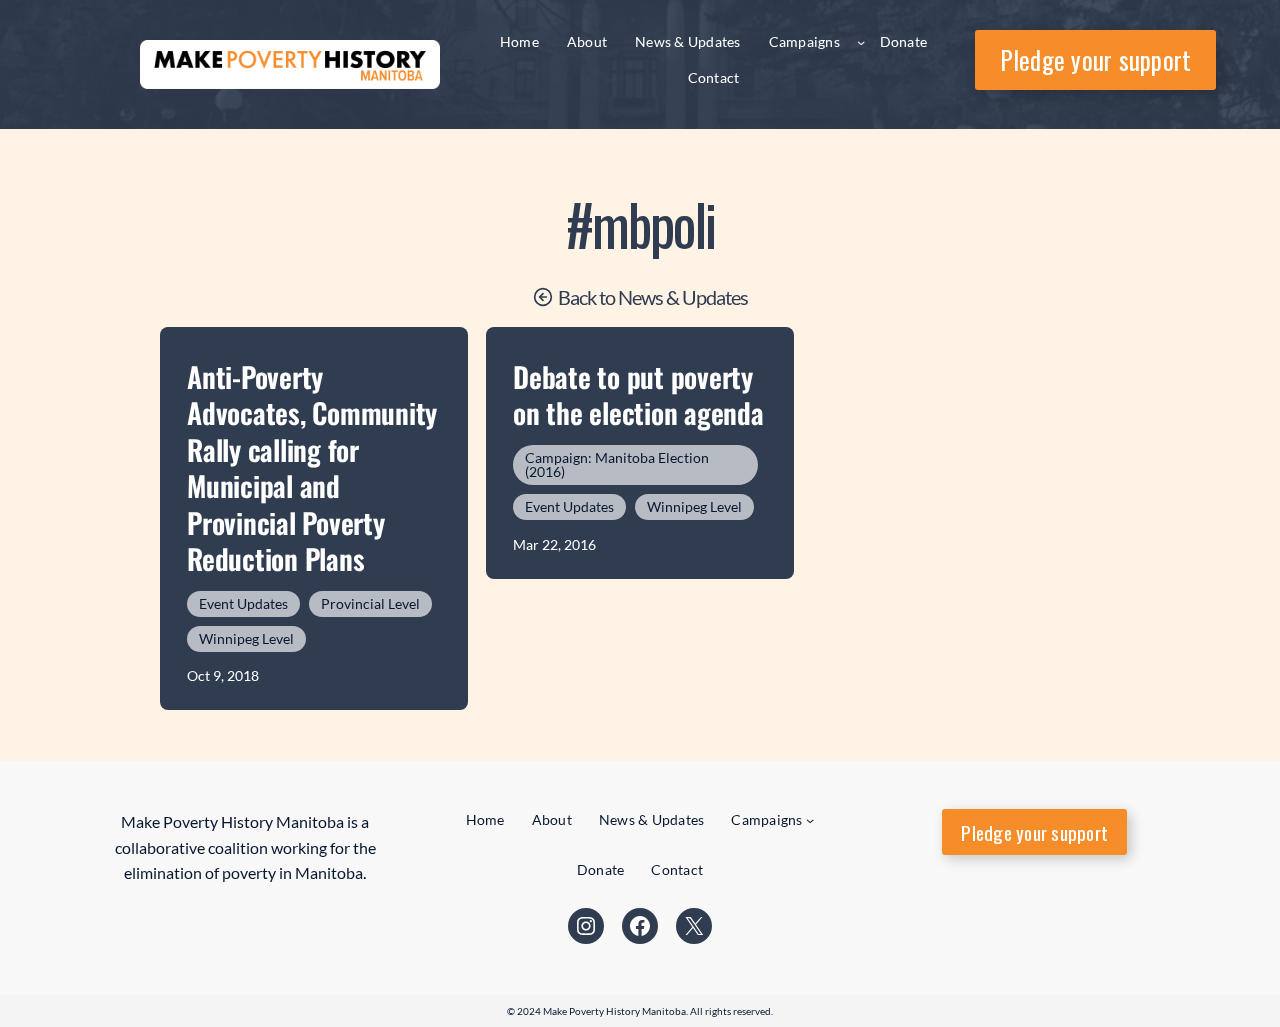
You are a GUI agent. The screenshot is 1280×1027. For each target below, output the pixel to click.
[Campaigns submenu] (861, 42)
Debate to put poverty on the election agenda (638, 395)
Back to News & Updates (653, 297)
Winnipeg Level (246, 638)
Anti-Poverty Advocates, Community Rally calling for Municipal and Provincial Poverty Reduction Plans (312, 468)
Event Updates (243, 603)
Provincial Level (370, 603)
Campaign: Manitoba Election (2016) (617, 464)
